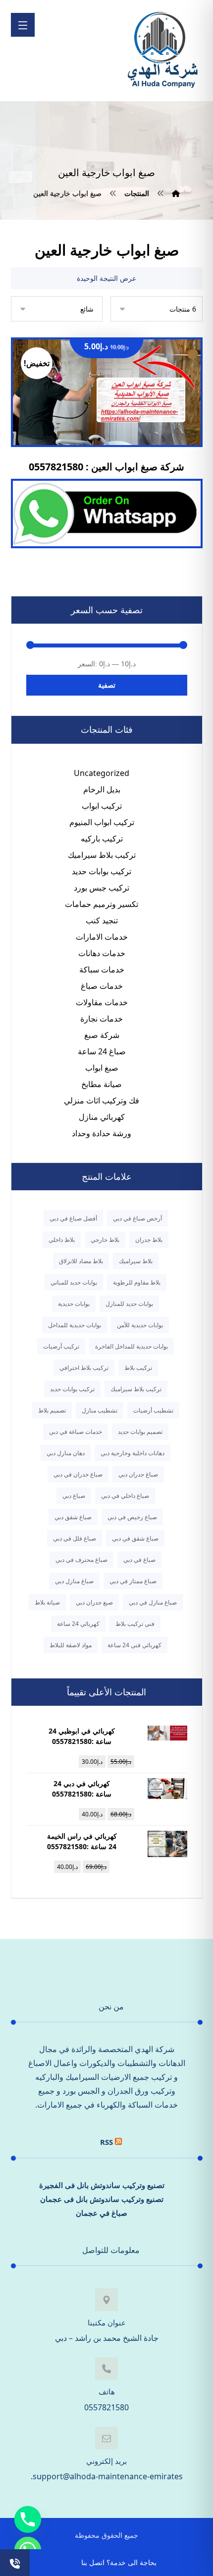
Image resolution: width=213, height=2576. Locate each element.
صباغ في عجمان (102, 2213)
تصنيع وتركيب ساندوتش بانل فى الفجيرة (102, 2185)
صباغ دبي (74, 1496)
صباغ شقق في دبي (135, 1538)
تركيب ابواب (102, 806)
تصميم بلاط (52, 1410)
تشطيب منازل (100, 1410)
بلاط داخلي (62, 1240)
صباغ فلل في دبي (75, 1538)
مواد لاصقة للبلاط (71, 1645)
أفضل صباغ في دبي (73, 1218)
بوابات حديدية (74, 1304)
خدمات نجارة (102, 1019)
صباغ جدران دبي (138, 1474)
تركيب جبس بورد (102, 888)
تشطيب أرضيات (153, 1410)
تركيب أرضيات (61, 1346)
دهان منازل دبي (66, 1453)
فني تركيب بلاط (135, 1624)
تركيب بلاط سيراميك (102, 855)
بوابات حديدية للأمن (140, 1325)
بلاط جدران (149, 1240)
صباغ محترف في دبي (81, 1560)
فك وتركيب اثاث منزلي (102, 1100)
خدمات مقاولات (102, 1002)
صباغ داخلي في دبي (125, 1496)
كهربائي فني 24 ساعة (134, 1645)
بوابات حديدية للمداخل (75, 1325)
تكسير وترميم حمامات (102, 904)
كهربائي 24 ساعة (78, 1624)
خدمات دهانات (102, 953)
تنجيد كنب (102, 920)
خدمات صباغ (102, 986)
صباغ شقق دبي (73, 1517)
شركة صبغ (102, 1035)
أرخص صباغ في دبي (137, 1218)
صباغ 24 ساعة (102, 1051)
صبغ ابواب (102, 1068)
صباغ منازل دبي (74, 1581)
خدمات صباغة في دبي (76, 1432)
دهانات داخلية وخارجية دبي (133, 1453)
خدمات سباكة (102, 969)
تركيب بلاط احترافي (84, 1368)
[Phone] (28, 2519)
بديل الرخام (102, 789)
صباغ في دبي (139, 1560)
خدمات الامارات (102, 937)
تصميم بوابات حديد (140, 1432)
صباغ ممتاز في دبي (133, 1581)
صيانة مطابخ (102, 1084)
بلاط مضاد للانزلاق (81, 1261)
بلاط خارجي (105, 1240)
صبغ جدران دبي (94, 1602)
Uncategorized (102, 773)
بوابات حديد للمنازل (129, 1304)
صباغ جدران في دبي (78, 1474)
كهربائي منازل (102, 1117)
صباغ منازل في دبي (153, 1602)
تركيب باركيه (102, 838)
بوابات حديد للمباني (74, 1282)
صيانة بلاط (47, 1602)
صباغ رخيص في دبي (132, 1517)
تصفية (107, 685)
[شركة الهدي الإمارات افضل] (162, 51)
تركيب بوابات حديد (102, 871)
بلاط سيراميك (136, 1261)
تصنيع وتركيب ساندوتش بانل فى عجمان (102, 2199)
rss (106, 2142)
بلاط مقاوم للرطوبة (137, 1282)
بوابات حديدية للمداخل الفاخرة (132, 1346)
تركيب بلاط (138, 1368)
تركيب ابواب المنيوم (102, 822)
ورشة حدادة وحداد (102, 1133)
